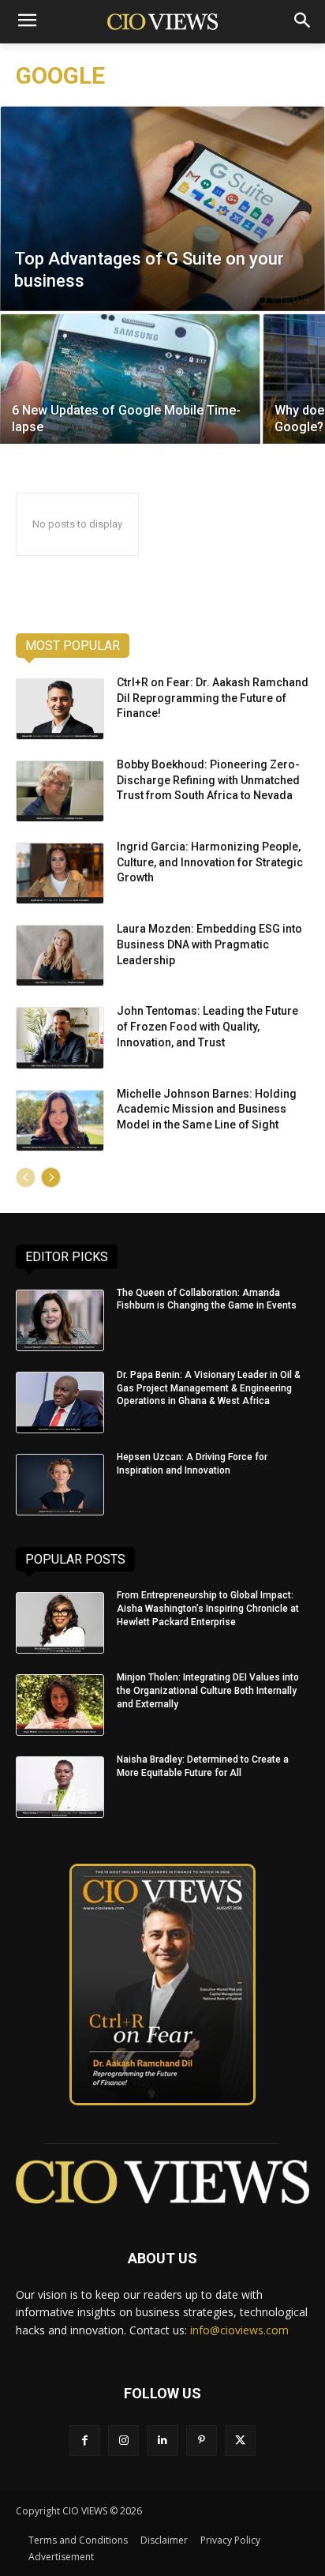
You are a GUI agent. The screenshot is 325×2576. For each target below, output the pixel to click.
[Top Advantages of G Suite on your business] (162, 208)
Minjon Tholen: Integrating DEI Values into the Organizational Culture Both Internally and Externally (208, 1691)
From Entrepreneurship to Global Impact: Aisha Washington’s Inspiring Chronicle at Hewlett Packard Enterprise (208, 1609)
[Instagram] (123, 2441)
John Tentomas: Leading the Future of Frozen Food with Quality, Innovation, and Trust (207, 1026)
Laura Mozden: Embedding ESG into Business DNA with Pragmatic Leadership (209, 944)
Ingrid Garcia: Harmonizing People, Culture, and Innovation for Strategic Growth (210, 862)
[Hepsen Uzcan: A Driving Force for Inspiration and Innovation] (60, 1485)
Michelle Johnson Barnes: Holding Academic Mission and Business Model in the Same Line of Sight (207, 1109)
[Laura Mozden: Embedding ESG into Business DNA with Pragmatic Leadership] (60, 956)
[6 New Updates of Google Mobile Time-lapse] (130, 379)
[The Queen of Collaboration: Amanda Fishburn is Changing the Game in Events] (60, 1320)
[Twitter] (240, 2441)
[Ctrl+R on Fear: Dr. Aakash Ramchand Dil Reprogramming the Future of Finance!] (60, 709)
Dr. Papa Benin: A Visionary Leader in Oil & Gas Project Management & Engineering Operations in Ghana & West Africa (209, 1388)
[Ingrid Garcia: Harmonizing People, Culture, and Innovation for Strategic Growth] (60, 873)
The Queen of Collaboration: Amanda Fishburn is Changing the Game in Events (207, 1299)
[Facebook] (85, 2441)
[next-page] (51, 1177)
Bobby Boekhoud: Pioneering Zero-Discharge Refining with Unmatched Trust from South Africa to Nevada (208, 780)
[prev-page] (26, 1177)
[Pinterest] (202, 2441)
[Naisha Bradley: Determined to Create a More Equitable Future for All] (60, 1787)
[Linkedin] (162, 2441)
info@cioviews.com (239, 2330)
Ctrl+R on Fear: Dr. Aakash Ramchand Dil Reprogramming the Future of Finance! (213, 698)
